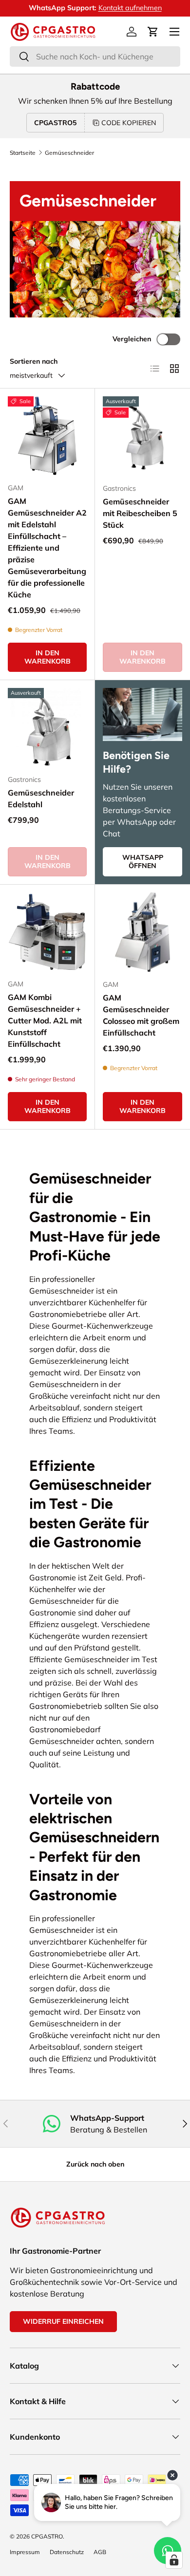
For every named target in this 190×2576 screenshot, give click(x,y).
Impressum (25, 2552)
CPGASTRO (47, 2536)
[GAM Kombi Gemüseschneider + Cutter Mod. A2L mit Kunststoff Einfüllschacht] (47, 932)
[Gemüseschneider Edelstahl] (47, 727)
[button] (153, 32)
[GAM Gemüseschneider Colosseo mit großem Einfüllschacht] (142, 932)
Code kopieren (129, 123)
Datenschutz (67, 2552)
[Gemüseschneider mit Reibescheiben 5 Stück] (142, 436)
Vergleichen (132, 339)
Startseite (23, 153)
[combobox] (95, 56)
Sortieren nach (34, 361)
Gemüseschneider (69, 153)
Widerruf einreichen (63, 2321)
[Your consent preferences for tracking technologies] (174, 2560)
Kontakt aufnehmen (130, 8)
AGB (100, 2552)
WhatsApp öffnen (143, 862)
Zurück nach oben (95, 2164)
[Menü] (174, 32)
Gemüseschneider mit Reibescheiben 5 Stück (140, 513)
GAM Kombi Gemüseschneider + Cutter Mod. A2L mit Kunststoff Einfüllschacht (45, 1020)
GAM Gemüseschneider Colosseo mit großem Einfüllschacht (141, 1015)
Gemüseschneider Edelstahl (41, 798)
